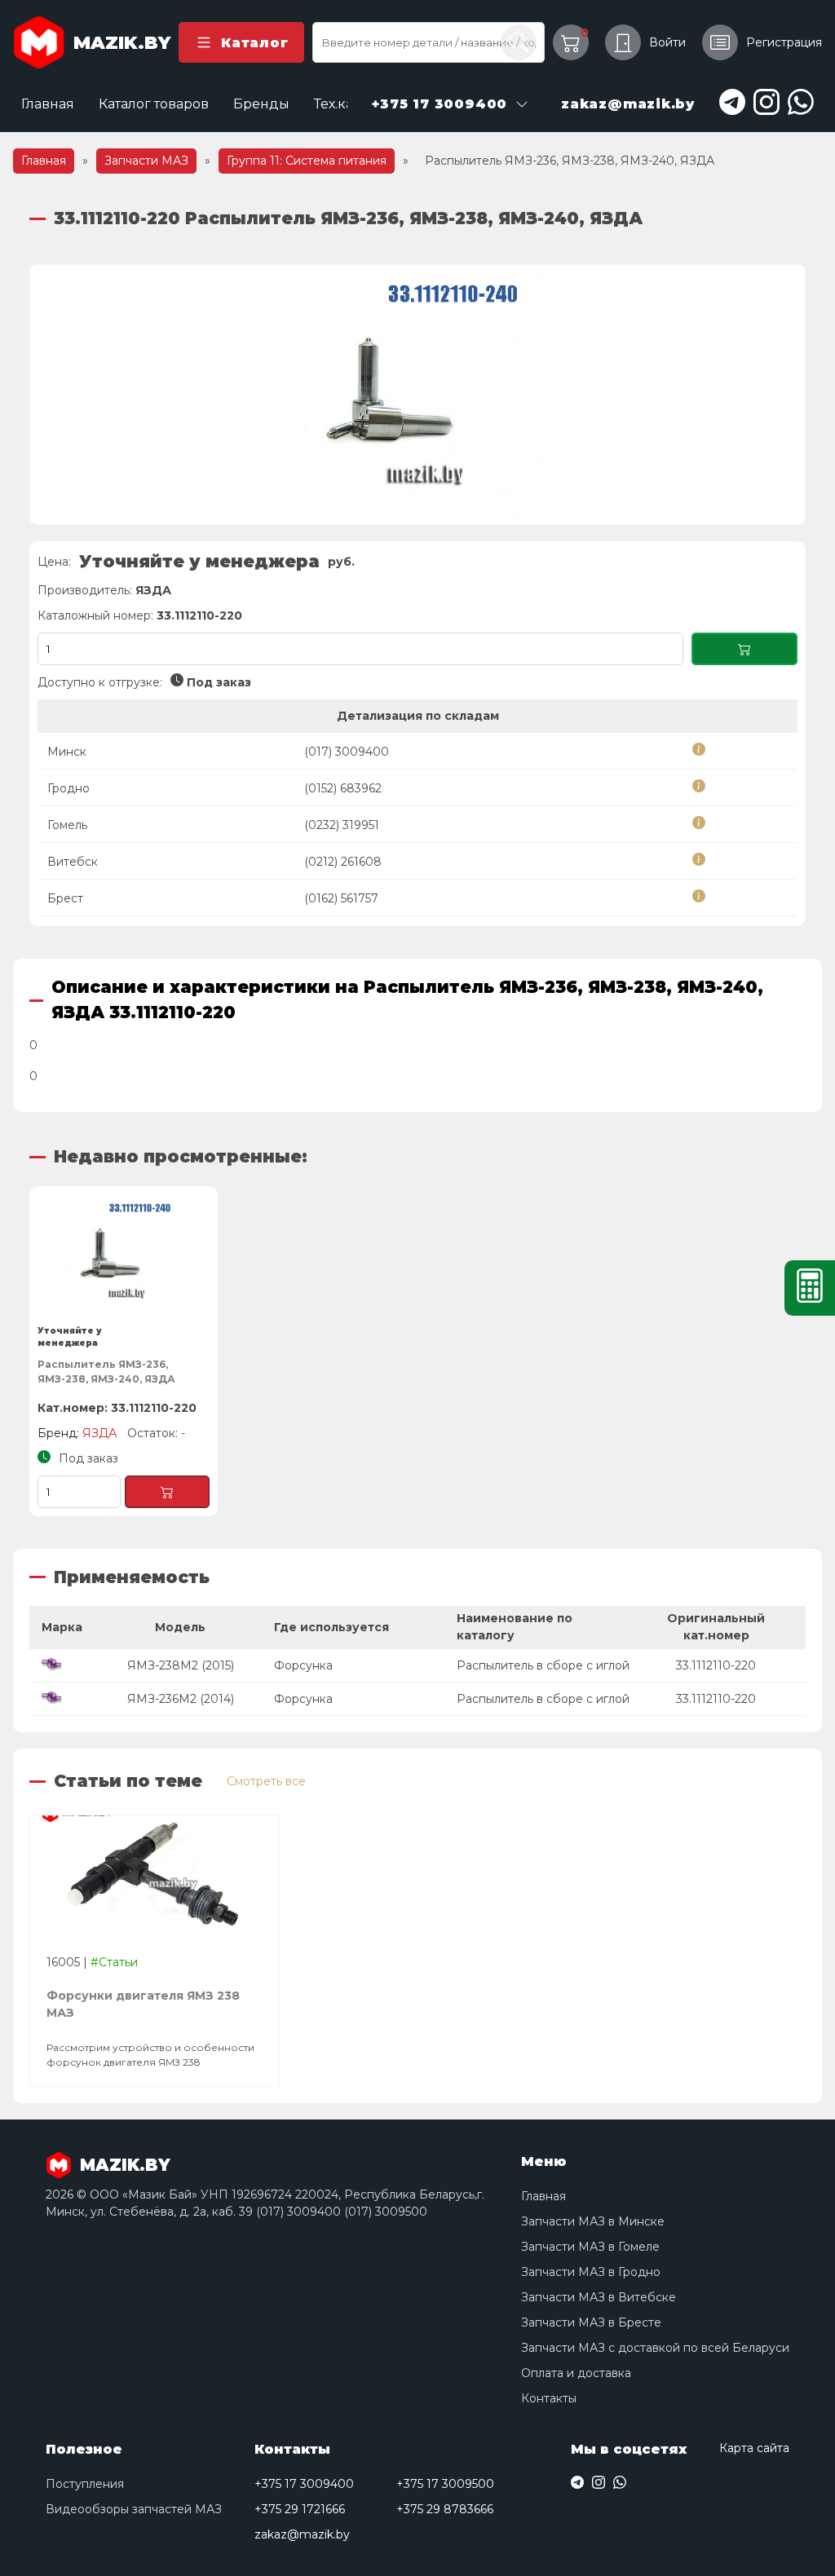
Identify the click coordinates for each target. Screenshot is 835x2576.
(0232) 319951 (342, 825)
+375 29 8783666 (445, 2509)
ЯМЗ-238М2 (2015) (181, 1665)
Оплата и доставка (576, 2373)
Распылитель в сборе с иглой (543, 1665)
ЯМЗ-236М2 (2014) (181, 1699)
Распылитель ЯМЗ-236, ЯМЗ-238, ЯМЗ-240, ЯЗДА (106, 1372)
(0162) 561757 (341, 898)
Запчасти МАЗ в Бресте (591, 2322)
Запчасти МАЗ (146, 161)
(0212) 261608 (343, 862)
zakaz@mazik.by (302, 2534)
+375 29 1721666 (300, 2509)
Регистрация (784, 42)
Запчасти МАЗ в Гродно (591, 2272)
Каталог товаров (154, 104)
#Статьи (114, 1962)
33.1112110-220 (716, 1665)
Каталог (254, 43)
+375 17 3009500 (445, 2484)
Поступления (85, 2484)
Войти (667, 42)
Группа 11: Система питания (307, 161)
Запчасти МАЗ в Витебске (599, 2297)
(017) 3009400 (347, 752)
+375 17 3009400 (304, 2484)
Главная (48, 104)
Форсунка (303, 1665)
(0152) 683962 (343, 788)
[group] (417, 395)
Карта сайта (754, 2448)
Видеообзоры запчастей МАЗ (134, 2509)
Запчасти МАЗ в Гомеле (590, 2247)
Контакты (549, 2398)
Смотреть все (266, 1781)
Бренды (261, 104)
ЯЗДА (153, 590)
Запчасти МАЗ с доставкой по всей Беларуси (655, 2348)
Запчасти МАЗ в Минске (593, 2221)
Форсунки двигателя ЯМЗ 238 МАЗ (143, 2004)
